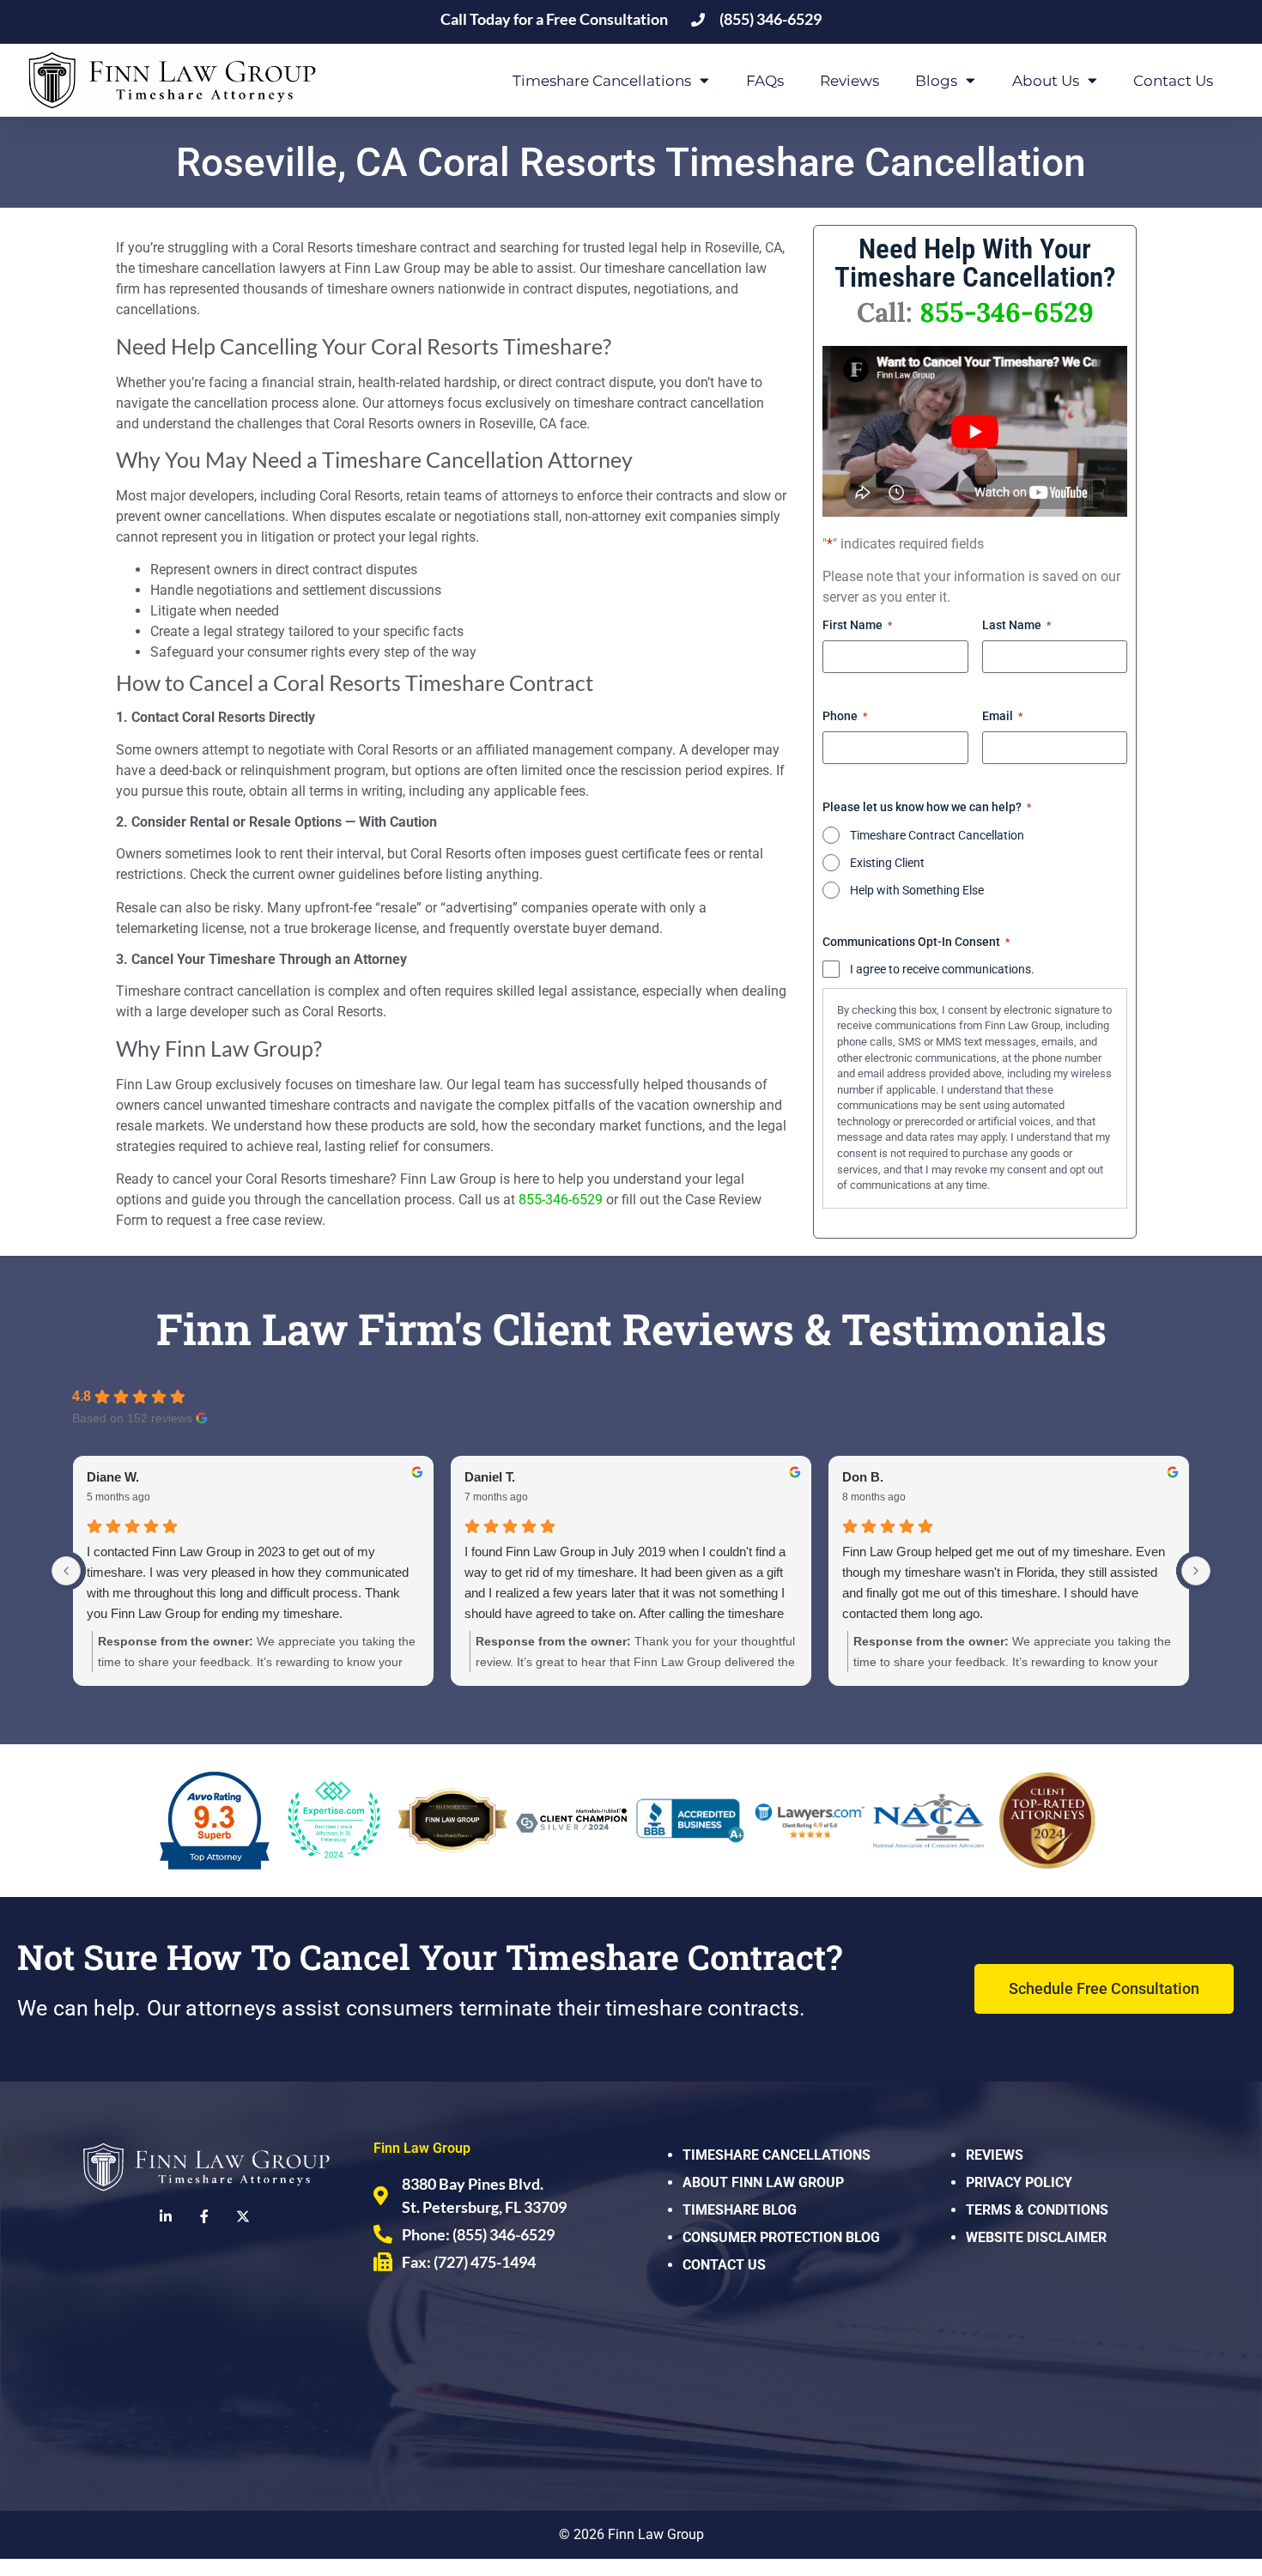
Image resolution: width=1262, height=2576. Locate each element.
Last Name (1016, 625)
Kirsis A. (490, 1477)
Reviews (849, 81)
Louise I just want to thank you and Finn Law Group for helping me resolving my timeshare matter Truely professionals (239, 1572)
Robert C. (115, 1477)
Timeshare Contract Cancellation (937, 835)
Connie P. (871, 1477)
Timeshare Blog (740, 2210)
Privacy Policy (1019, 2182)
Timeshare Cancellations (777, 2155)
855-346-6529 (561, 1200)
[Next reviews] (1196, 1571)
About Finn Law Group (763, 2182)
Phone (845, 716)
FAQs (765, 81)
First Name (857, 625)
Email (1002, 716)
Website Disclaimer (1036, 2237)
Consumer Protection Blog (781, 2237)
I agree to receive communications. (942, 969)
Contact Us (1173, 81)
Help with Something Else (917, 890)
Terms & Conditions (1037, 2210)
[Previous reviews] (66, 1571)
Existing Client (887, 863)
